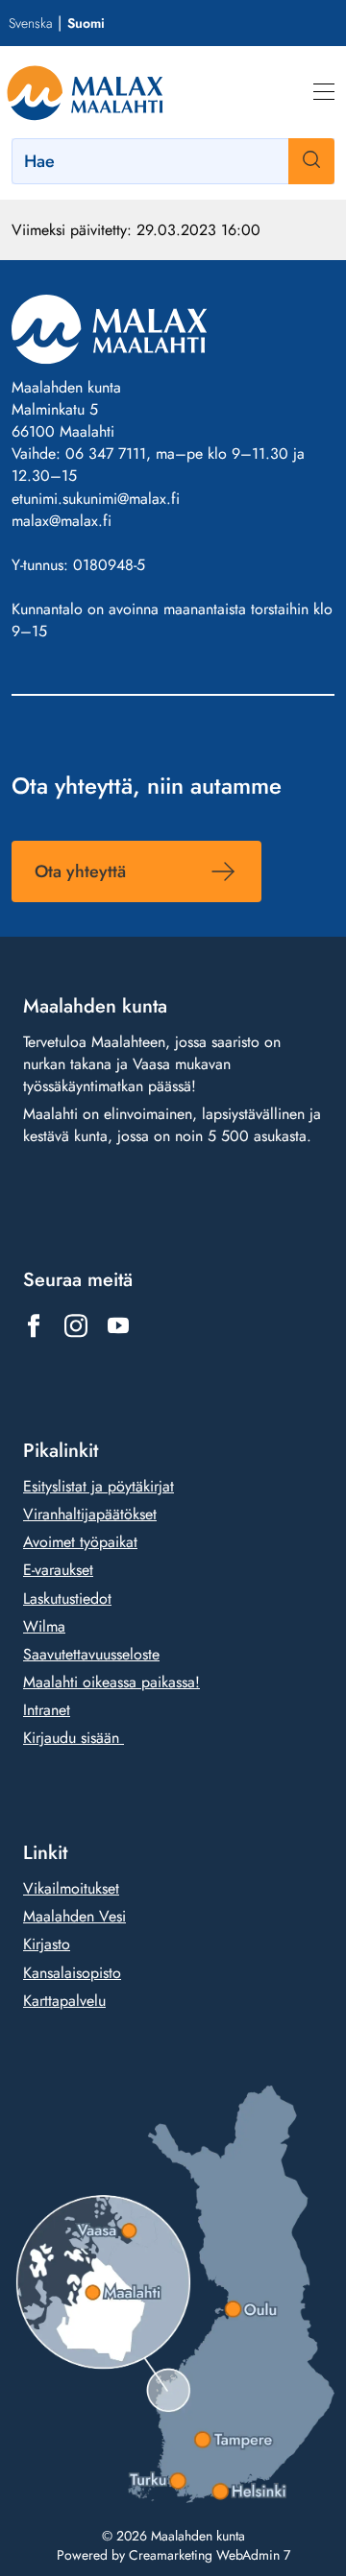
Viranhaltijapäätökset (90, 1514)
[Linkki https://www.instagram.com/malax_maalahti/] (76, 1325)
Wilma (44, 1626)
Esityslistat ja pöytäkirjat (99, 1486)
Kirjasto (47, 1944)
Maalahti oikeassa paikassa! (111, 1682)
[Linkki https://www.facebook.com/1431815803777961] (34, 1325)
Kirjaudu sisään (74, 1738)
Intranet (47, 1710)
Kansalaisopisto (72, 1973)
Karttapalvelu (64, 2001)
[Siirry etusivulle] (85, 92)
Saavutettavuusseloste (91, 1654)
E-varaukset (58, 1570)
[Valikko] (324, 92)
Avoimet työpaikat (80, 1542)
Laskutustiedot (67, 1598)
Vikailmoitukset (71, 1888)
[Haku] (311, 161)
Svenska (30, 23)
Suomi (86, 23)
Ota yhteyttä (80, 871)
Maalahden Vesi (74, 1916)
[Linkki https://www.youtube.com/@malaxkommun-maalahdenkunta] (118, 1325)
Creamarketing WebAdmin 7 (210, 2555)
